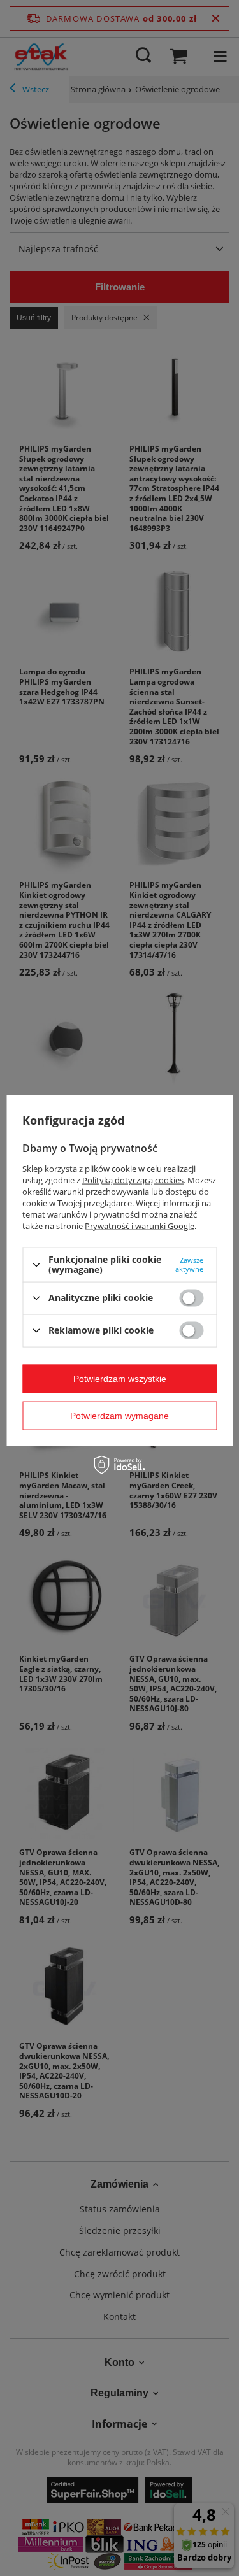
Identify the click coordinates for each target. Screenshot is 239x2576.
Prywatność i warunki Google (140, 1226)
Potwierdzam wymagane (119, 1416)
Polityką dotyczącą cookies (133, 1180)
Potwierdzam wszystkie (120, 1379)
